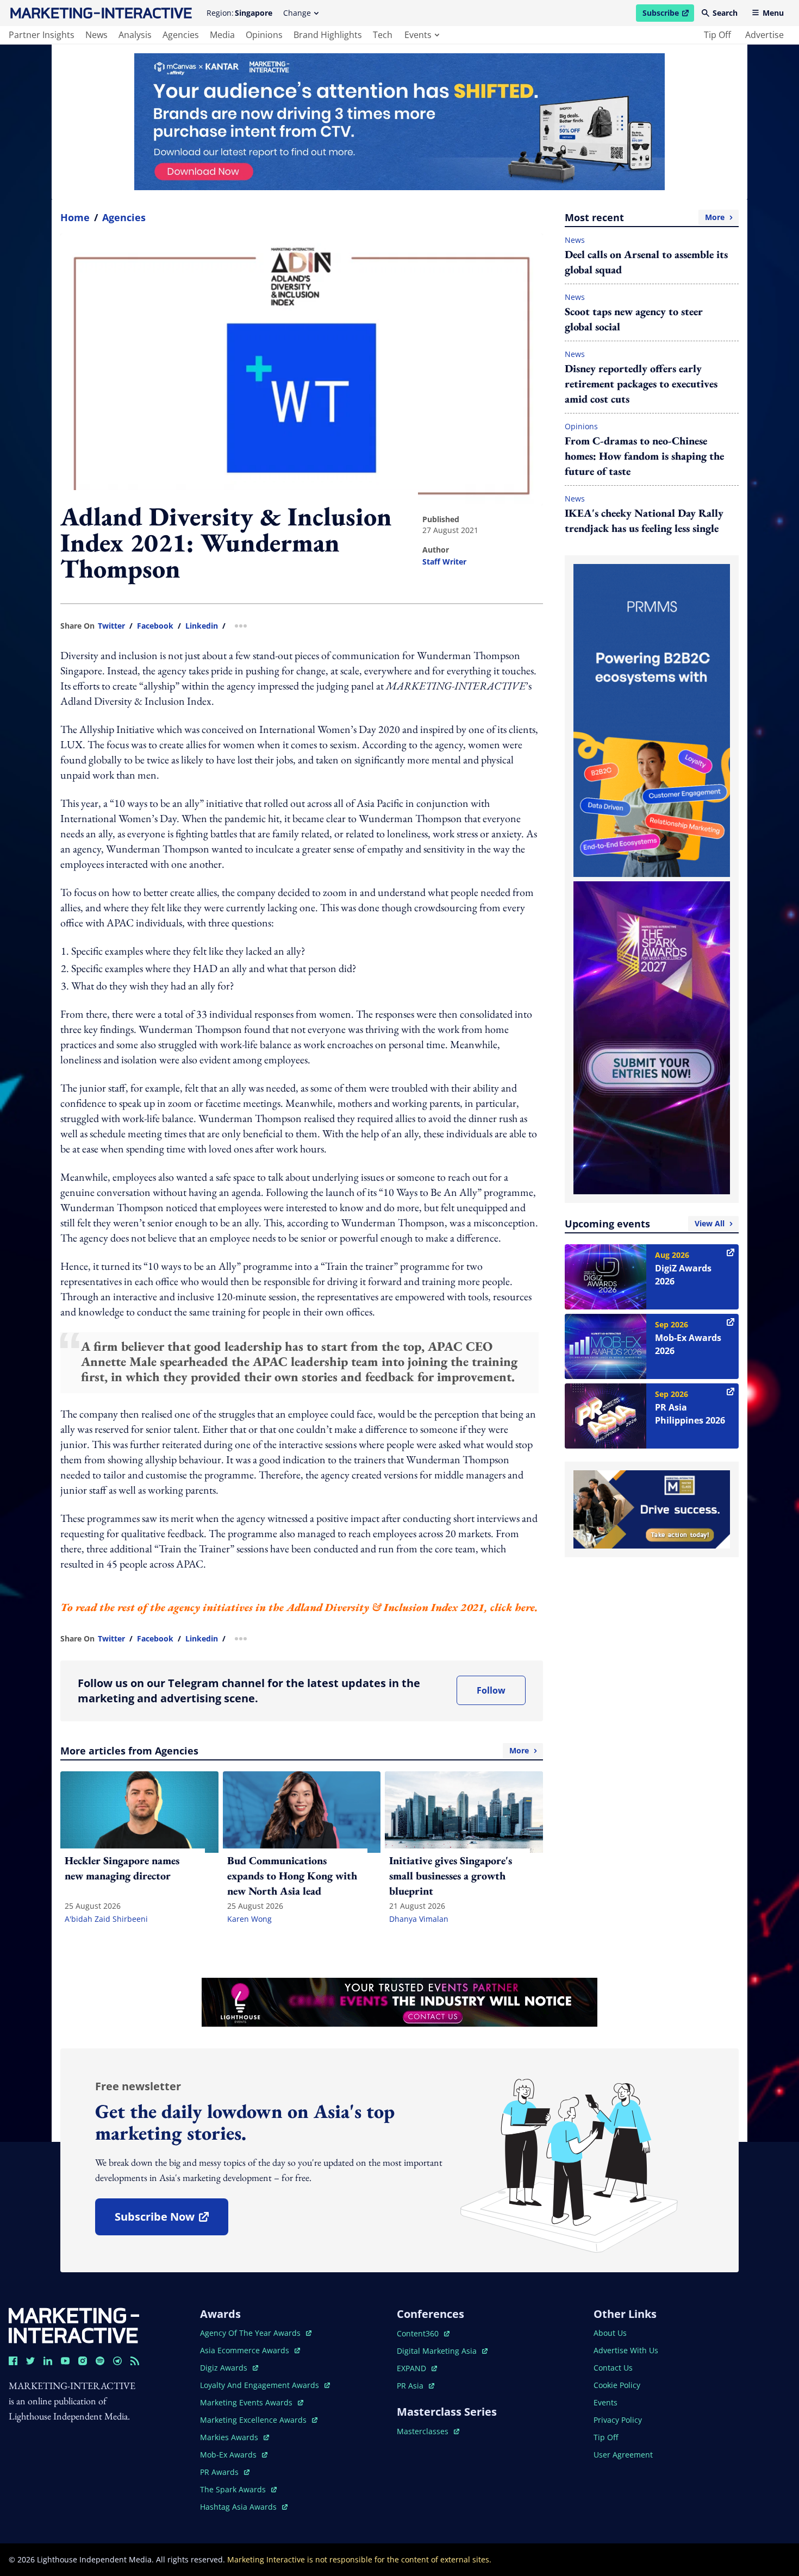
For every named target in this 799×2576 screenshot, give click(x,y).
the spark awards (238, 2489)
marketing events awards (247, 2402)
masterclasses (428, 2431)
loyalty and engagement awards (261, 2385)
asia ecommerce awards (246, 2350)
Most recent (645, 217)
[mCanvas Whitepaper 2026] (399, 122)
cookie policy (617, 2385)
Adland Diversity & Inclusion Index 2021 (385, 1607)
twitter (111, 626)
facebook (155, 626)
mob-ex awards (234, 2455)
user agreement (623, 2455)
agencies (181, 35)
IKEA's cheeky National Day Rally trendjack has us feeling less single (644, 521)
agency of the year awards (251, 2333)
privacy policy (618, 2420)
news (96, 35)
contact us (613, 2368)
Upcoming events (645, 1224)
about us (610, 2333)
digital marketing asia (438, 2351)
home (75, 217)
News (575, 240)
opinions (264, 35)
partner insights (42, 35)
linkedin (202, 626)
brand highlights (328, 35)
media (222, 35)
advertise (764, 35)
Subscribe (668, 15)
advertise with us (626, 2350)
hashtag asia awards (239, 2507)
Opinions (581, 426)
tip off (717, 35)
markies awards (235, 2437)
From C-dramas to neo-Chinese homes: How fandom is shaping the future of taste (644, 456)
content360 (423, 2333)
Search (725, 13)
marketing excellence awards (254, 2420)
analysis (135, 35)
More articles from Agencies (295, 1751)
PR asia (416, 2386)
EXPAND (417, 2368)
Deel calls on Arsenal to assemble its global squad (646, 262)
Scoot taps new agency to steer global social (634, 319)
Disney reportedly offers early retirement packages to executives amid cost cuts (641, 384)
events (418, 35)
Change (297, 13)
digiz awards (229, 2368)
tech (383, 35)
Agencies (124, 217)
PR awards (225, 2472)
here (525, 1607)
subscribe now (171, 2220)
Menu (773, 13)
